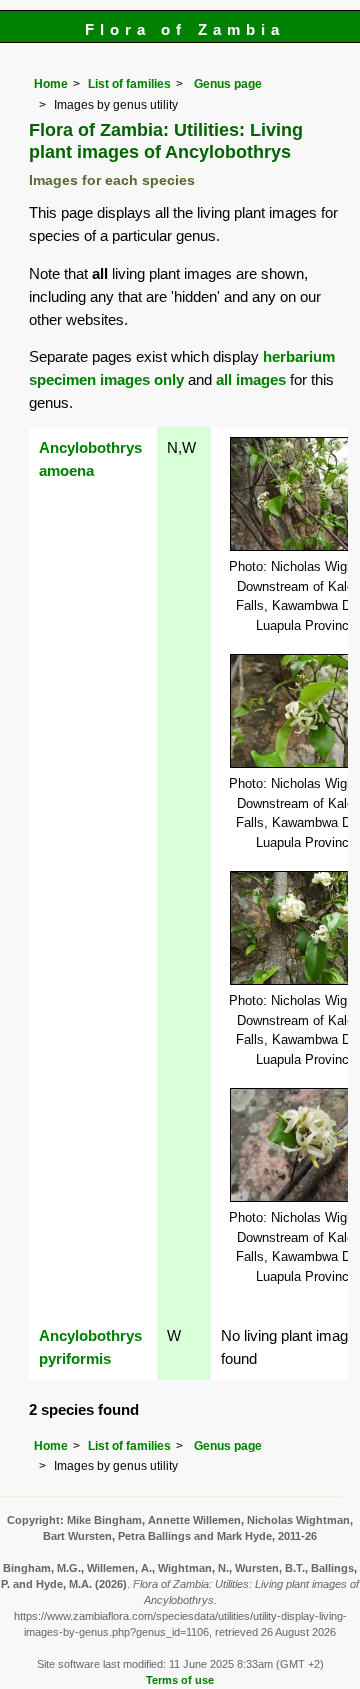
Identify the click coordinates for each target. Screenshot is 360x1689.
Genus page (228, 84)
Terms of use (180, 1680)
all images (251, 379)
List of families (129, 84)
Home (51, 84)
